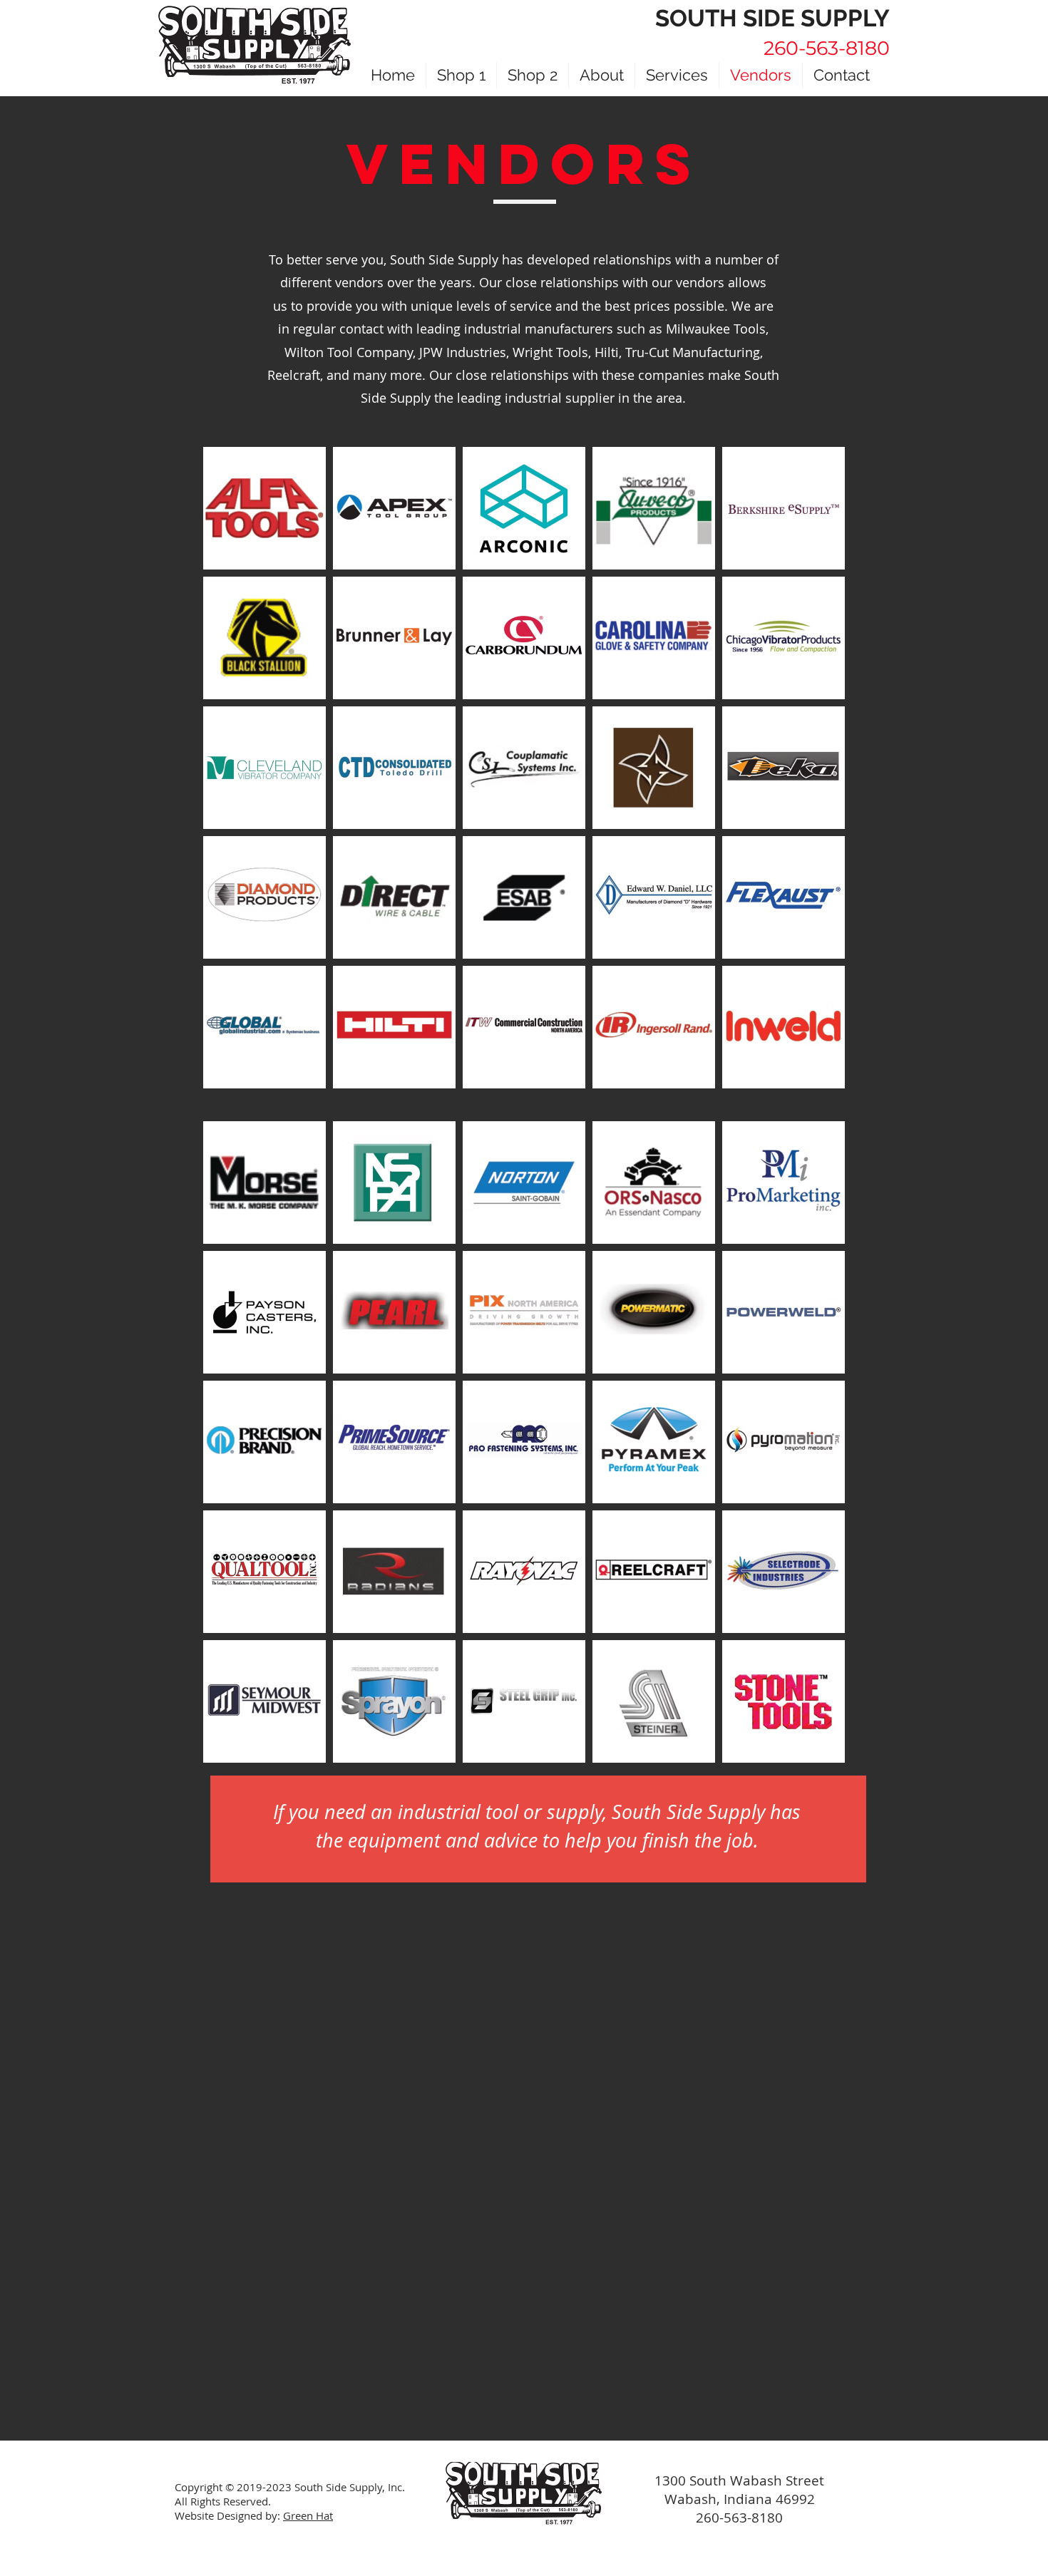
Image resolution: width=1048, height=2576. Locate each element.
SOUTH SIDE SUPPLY (772, 18)
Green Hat (308, 2515)
